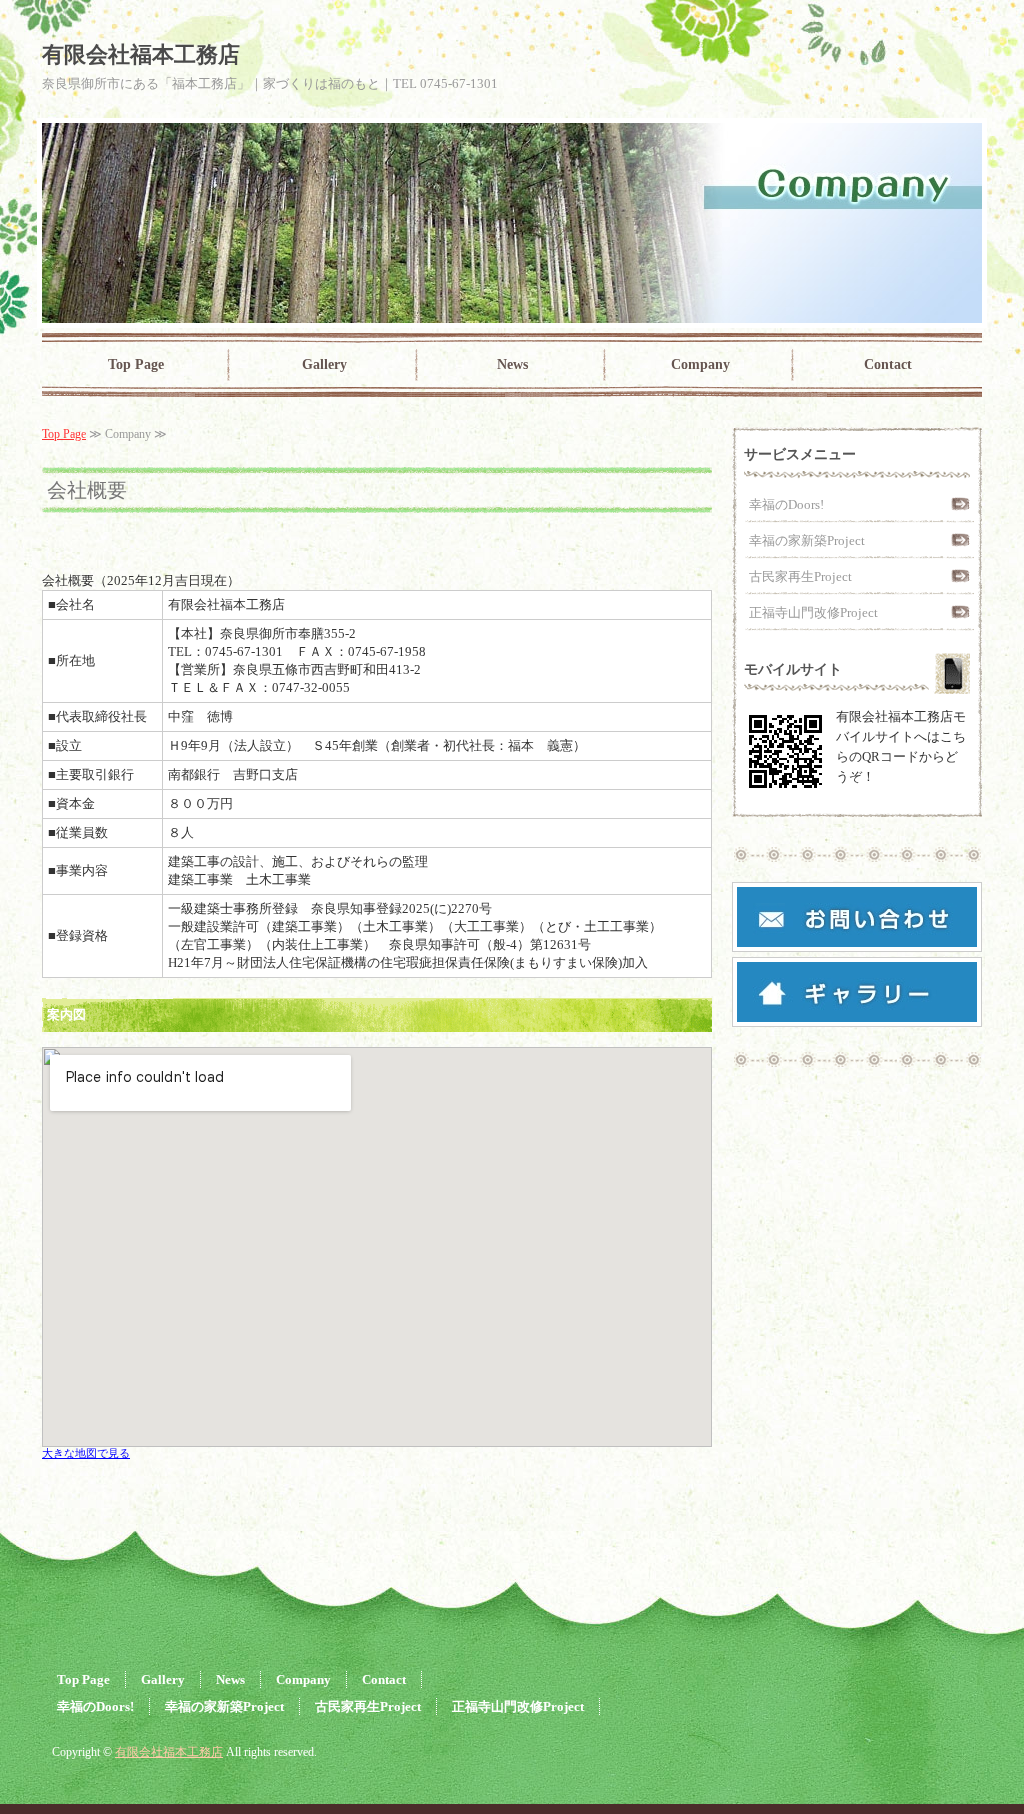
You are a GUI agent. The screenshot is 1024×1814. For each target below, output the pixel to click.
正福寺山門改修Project (813, 612)
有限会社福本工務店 (169, 1752)
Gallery (324, 364)
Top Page (136, 364)
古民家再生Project (800, 576)
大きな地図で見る (86, 1453)
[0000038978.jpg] (857, 1013)
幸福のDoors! (786, 504)
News (512, 364)
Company (700, 364)
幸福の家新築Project (807, 540)
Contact (888, 364)
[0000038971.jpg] (857, 938)
